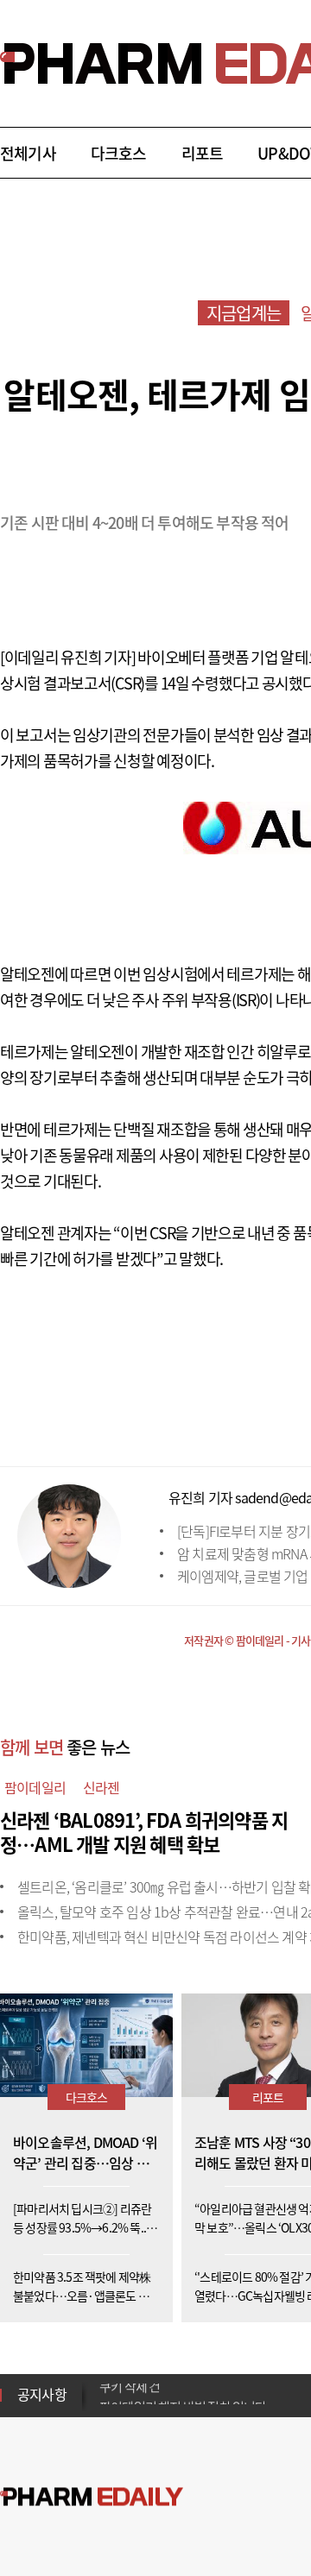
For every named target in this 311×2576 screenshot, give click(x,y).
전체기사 (28, 153)
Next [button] (105, 2405)
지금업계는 (244, 313)
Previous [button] (105, 2384)
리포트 (203, 153)
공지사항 (42, 2394)
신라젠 (102, 1787)
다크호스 (119, 153)
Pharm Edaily (92, 2497)
